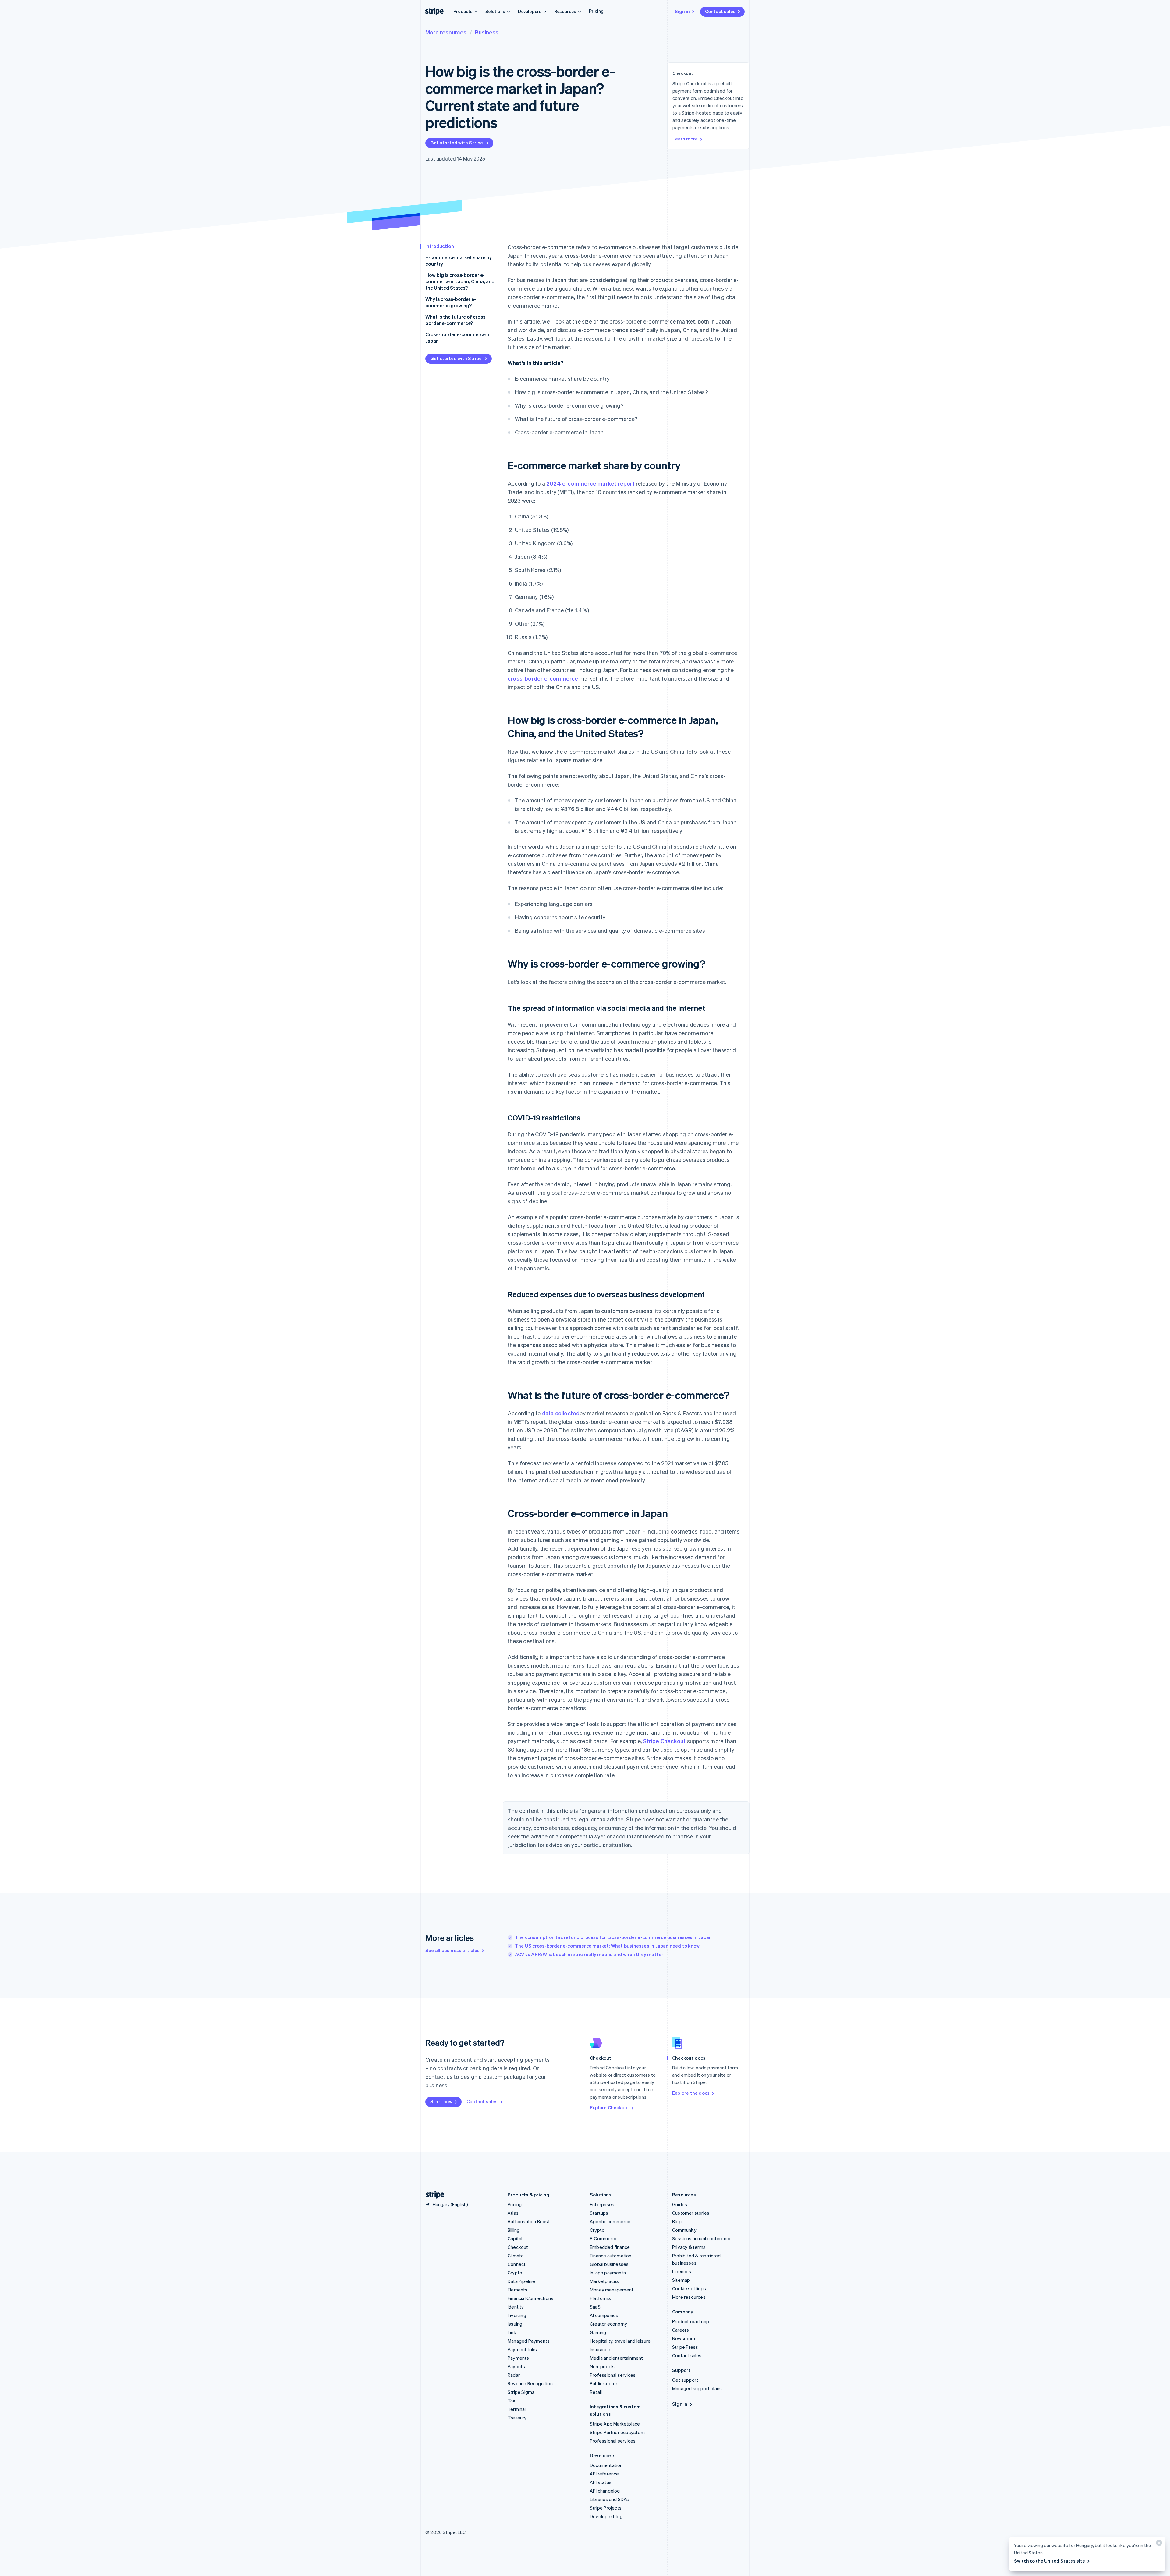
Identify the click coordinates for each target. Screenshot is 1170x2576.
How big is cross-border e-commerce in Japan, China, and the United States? (460, 281)
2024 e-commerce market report (590, 483)
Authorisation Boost (529, 2221)
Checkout (518, 2247)
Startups (599, 2213)
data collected (561, 1413)
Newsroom (684, 2338)
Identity (516, 2307)
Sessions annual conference (702, 2238)
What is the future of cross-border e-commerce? (456, 320)
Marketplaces (604, 2281)
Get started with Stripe (457, 143)
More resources (446, 32)
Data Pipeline (521, 2281)
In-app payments (608, 2273)
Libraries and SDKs (610, 2499)
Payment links (522, 2349)
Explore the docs (691, 2093)
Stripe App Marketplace (615, 2424)
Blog (677, 2221)
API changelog (605, 2491)
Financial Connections (530, 2298)
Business (487, 32)
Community (684, 2230)
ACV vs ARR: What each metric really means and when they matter (589, 1954)
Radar (514, 2375)
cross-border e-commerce (543, 678)
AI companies (604, 2315)
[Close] (1158, 2544)
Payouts (516, 2366)
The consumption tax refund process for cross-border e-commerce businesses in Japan (613, 1937)
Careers (681, 2330)
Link (512, 2332)
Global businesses (609, 2264)
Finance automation (611, 2256)
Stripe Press (685, 2347)
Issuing (515, 2324)
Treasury (517, 2418)
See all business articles (452, 1950)
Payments (518, 2358)
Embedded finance (610, 2247)
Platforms (600, 2298)
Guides (680, 2204)
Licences (682, 2271)
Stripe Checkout (664, 1741)
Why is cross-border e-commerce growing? (451, 302)
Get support (685, 2380)
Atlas (513, 2213)
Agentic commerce (610, 2221)
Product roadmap (691, 2321)
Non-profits (602, 2366)
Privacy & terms (689, 2247)
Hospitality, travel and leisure (620, 2341)
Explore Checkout (610, 2107)
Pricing (596, 11)
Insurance (600, 2349)
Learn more (685, 139)
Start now (441, 2101)
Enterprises (602, 2204)
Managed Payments (529, 2341)
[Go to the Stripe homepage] (433, 2195)
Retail (596, 2392)
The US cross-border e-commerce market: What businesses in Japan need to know (607, 1946)
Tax (512, 2401)
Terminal (517, 2409)
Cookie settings (689, 2288)
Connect (517, 2264)
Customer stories (691, 2213)
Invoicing (517, 2315)
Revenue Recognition (530, 2383)
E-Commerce (604, 2238)
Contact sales (720, 11)
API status (601, 2482)
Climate (516, 2256)
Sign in (682, 11)
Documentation (606, 2465)
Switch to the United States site (1049, 2561)
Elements (518, 2290)
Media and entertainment (617, 2358)
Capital (515, 2238)
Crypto (515, 2273)
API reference (604, 2474)
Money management (612, 2290)
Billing (514, 2230)
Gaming (598, 2332)
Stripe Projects (606, 2508)
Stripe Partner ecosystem (617, 2432)
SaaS (595, 2307)
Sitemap (681, 2280)
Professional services (613, 2375)
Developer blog (606, 2516)
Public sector (604, 2383)
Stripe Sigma (521, 2392)
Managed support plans (697, 2388)
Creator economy (608, 2324)
